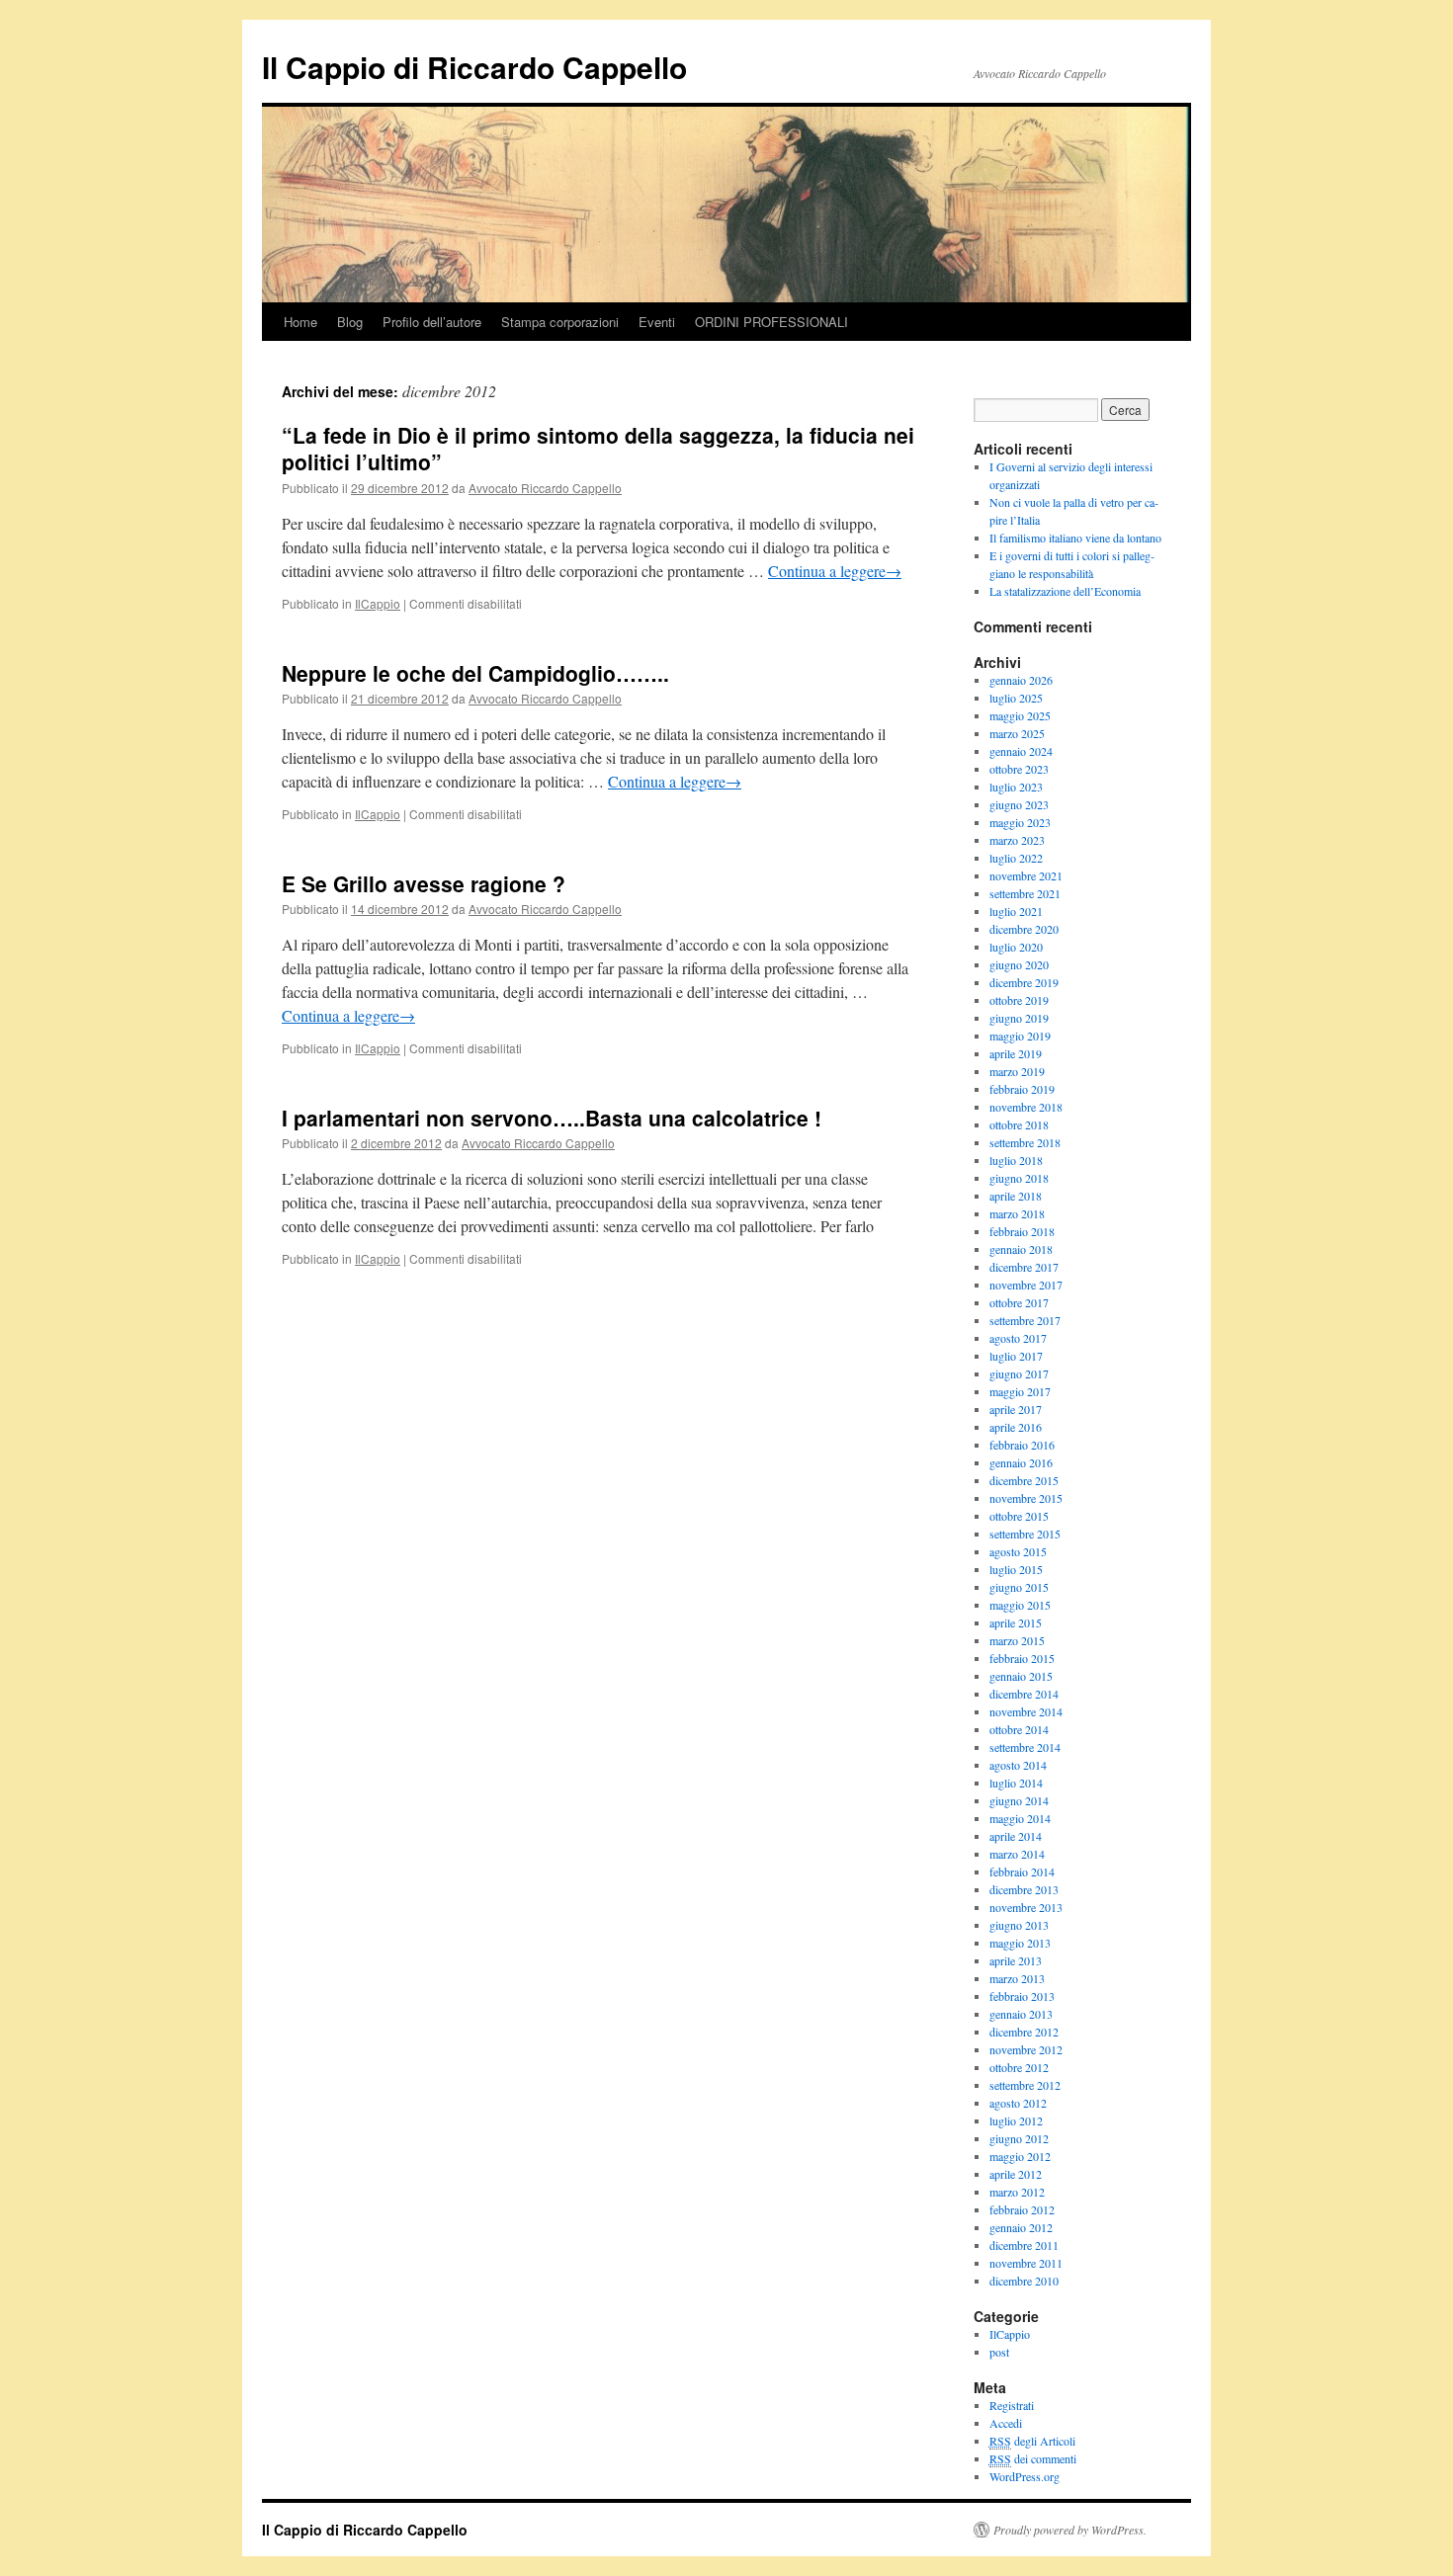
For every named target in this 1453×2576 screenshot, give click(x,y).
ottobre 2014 (1019, 1729)
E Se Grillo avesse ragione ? (424, 883)
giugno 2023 (1019, 804)
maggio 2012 (1020, 2156)
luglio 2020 (1016, 947)
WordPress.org (1025, 2476)
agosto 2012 (1018, 2103)
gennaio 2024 (1021, 751)
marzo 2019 (1017, 1071)
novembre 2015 (1026, 1498)
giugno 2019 (1019, 1018)
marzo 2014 (1017, 1854)
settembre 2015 (1025, 1534)
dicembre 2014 (1024, 1694)
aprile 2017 (1016, 1409)
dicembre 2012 (1024, 2032)
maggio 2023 (1020, 822)
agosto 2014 (1018, 1765)
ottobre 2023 (1019, 769)
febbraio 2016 (1022, 1445)
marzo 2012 (1017, 2192)
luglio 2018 (1016, 1160)
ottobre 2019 (1019, 1000)
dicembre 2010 (1024, 2281)
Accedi (1006, 2423)
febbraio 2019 (1022, 1089)
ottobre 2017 (1019, 1302)
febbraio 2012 (1022, 2209)
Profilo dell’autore (432, 322)
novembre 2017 (1026, 1285)
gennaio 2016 (1021, 1462)
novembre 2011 (1026, 2263)
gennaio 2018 (1021, 1249)
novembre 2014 (1026, 1711)
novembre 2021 (1026, 875)
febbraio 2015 (1022, 1658)
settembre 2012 (1025, 2085)
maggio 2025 (1020, 715)
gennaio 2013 (1021, 2014)
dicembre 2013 (1024, 1889)
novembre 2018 (1026, 1107)
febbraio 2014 (1022, 1871)
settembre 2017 (1025, 1320)
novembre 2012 (1026, 2049)
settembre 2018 (1025, 1142)
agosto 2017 (1018, 1338)
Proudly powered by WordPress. (1070, 2530)
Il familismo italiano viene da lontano (1075, 538)
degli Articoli (1032, 2441)
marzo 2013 (1017, 1978)
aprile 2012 (1016, 2174)
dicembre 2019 (1024, 982)
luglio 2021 (1016, 911)
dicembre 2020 (1024, 929)
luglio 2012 (1016, 2120)
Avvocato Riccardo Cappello (545, 488)
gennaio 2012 (1021, 2227)
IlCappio (378, 603)
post (999, 2352)
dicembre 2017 (1024, 1267)
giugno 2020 (1019, 964)
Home (300, 322)
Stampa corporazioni (560, 322)
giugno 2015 (1019, 1587)
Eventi (657, 322)
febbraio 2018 (1022, 1231)
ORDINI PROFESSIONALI (771, 322)
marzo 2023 (1017, 840)
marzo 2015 (1017, 1640)
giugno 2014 (1019, 1800)
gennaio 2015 (1021, 1676)
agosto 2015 (1018, 1551)
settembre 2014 (1025, 1747)
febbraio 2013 (1022, 1996)
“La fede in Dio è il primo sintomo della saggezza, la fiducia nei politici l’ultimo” (598, 448)
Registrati (1012, 2405)
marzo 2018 (1017, 1213)
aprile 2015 (1016, 1622)
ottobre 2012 (1019, 2067)
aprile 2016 (1016, 1427)
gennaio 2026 (1021, 680)
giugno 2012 (1019, 2138)
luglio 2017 (1016, 1356)
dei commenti (1033, 2458)
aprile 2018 (1016, 1196)
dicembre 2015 (1024, 1480)
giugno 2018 (1019, 1178)
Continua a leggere (835, 571)
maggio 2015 (1020, 1605)
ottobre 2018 (1019, 1124)
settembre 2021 (1025, 893)
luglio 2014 (1016, 1783)
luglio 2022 (1016, 858)
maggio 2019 (1020, 1036)
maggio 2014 (1020, 1818)
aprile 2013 (1016, 1960)
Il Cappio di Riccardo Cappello (474, 67)
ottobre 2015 (1019, 1516)
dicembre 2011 (1024, 2245)
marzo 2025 (1017, 733)
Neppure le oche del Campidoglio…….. (475, 673)
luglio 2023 (1016, 787)
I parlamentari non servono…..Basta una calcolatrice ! (552, 1118)
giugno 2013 (1019, 1925)
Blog (350, 322)
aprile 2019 (1016, 1053)
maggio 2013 (1020, 1943)
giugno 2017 (1019, 1373)
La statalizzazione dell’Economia (1065, 591)
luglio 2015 (1016, 1569)
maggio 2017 (1020, 1391)
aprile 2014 (1016, 1836)
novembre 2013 (1026, 1907)
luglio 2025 (1016, 698)
